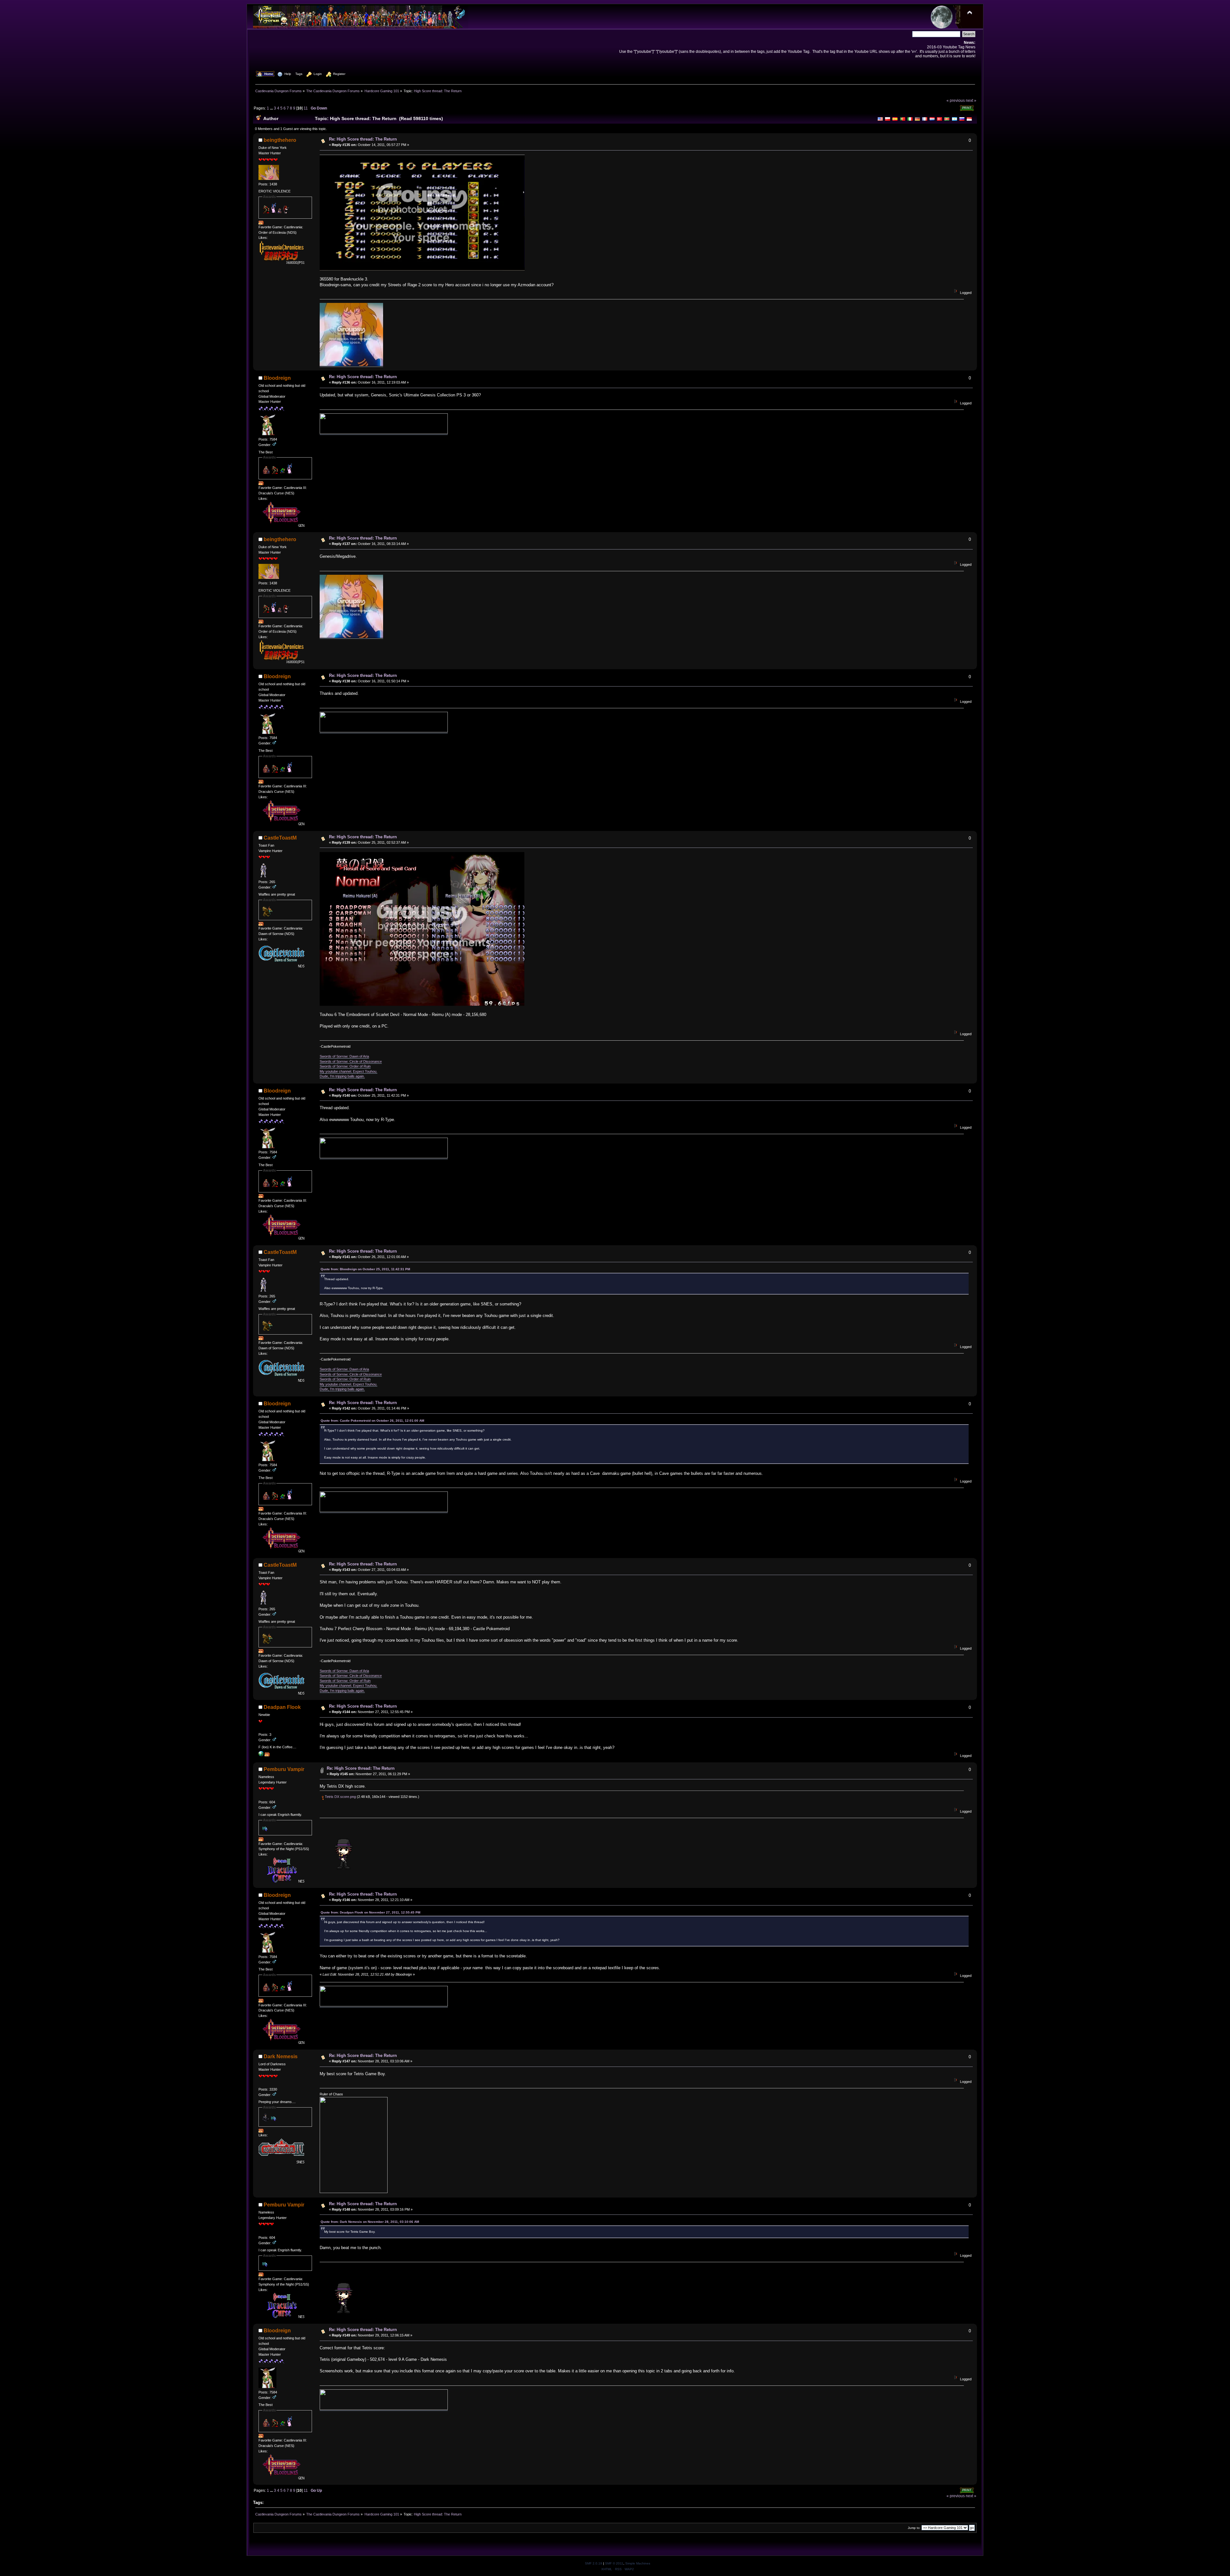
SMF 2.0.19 (594, 2563)
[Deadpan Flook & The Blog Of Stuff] (261, 1755)
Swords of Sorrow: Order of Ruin (345, 1066)
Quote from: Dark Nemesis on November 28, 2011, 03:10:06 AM (370, 2222)
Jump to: (914, 2528)
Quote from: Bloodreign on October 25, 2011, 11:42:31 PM (365, 1269)
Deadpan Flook (282, 1707)
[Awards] (261, 223)
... (272, 108)
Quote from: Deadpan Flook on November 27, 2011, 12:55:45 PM (370, 1912)
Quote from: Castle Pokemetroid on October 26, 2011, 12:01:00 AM (372, 1421)
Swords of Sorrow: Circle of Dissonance (351, 1061)
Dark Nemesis (281, 2056)
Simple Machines (638, 2563)
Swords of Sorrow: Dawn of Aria (344, 1056)
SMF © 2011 (614, 2563)
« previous (956, 100)
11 (306, 108)
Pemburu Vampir (284, 1769)
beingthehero (280, 140)
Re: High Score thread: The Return (363, 139)
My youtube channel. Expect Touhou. (348, 1071)
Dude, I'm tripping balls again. (342, 1076)
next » (971, 100)
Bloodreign (277, 378)
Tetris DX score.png (340, 1797)
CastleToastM (280, 838)
